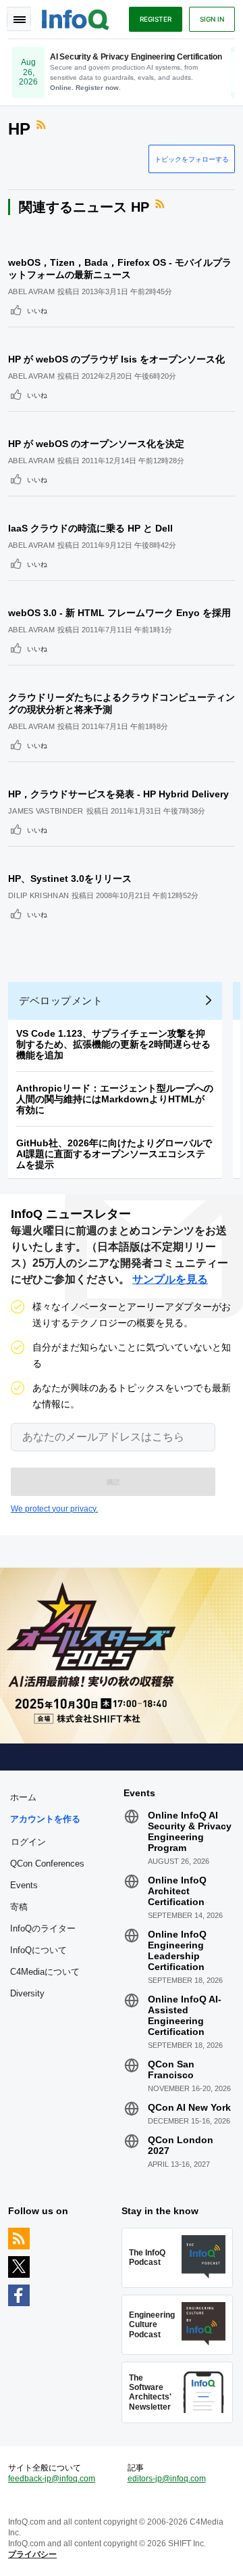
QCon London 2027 (181, 2145)
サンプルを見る (170, 1279)
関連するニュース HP (84, 207)
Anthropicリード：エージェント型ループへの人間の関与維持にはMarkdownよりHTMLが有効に (115, 1099)
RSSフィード (43, 125)
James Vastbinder (46, 811)
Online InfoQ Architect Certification (177, 1891)
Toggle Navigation (19, 19)
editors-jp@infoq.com (167, 2479)
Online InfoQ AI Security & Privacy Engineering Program (190, 1831)
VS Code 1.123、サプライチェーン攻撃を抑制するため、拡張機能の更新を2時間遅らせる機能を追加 (113, 1044)
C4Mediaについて (45, 1972)
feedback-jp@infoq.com (52, 2479)
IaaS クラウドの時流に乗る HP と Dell (90, 528)
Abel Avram (31, 291)
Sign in (212, 19)
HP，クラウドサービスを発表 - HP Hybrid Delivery (118, 794)
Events (24, 1885)
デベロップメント (61, 1001)
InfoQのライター (43, 1928)
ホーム (23, 1797)
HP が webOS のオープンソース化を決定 (96, 444)
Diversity (27, 1993)
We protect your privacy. (54, 1509)
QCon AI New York (189, 2107)
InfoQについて (38, 1950)
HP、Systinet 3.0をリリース (70, 879)
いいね (37, 310)
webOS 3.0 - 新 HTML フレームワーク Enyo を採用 (119, 613)
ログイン (28, 1842)
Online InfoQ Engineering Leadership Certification (177, 1950)
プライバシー (32, 2554)
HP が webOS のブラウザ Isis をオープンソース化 (116, 359)
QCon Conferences (47, 1864)
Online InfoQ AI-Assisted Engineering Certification (185, 2015)
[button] (113, 1482)
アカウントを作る (45, 1819)
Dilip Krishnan (38, 895)
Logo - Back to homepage (76, 18)
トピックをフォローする (192, 159)
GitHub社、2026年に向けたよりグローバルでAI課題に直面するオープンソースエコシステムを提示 (114, 1154)
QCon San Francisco (171, 2069)
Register (156, 19)
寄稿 (19, 1907)
